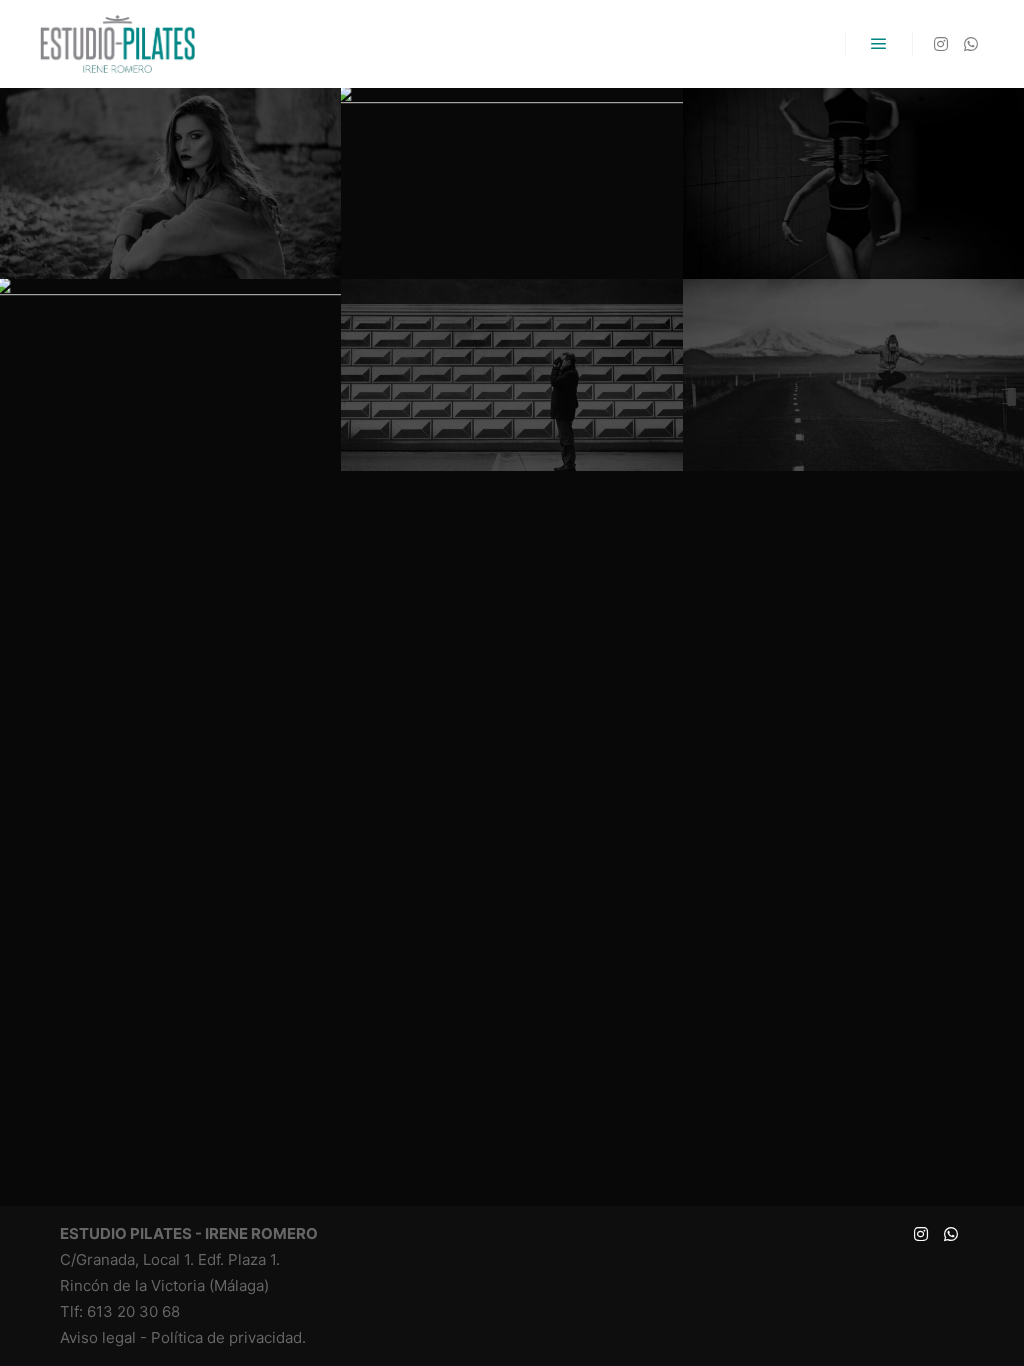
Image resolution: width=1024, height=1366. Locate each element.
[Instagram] (941, 44)
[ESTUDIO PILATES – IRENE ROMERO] (117, 44)
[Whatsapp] (971, 44)
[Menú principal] (879, 44)
